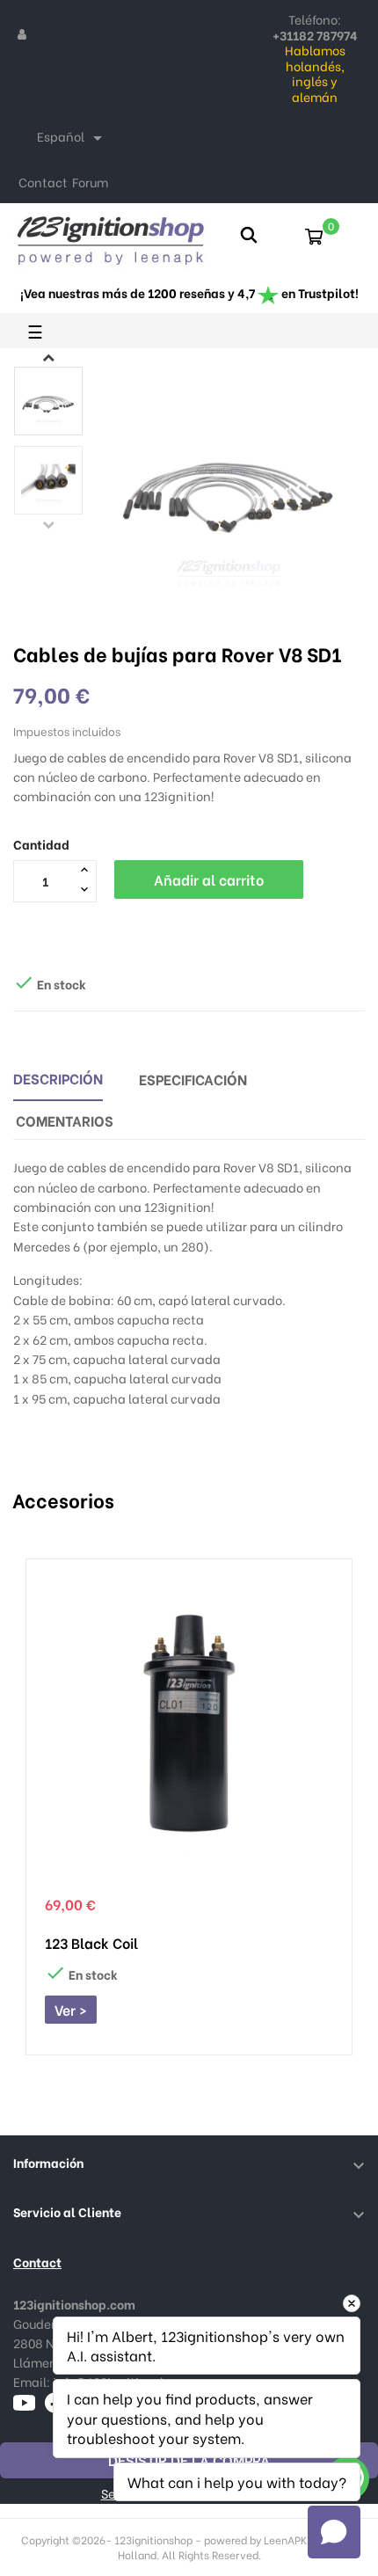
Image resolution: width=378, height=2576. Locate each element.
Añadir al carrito (209, 879)
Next (48, 357)
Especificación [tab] (193, 1079)
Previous (48, 524)
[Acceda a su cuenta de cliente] (22, 33)
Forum (90, 182)
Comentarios (65, 1120)
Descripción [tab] (58, 1078)
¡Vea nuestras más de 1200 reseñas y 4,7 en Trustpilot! (189, 292)
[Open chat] (334, 2532)
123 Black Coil (91, 1943)
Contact (43, 182)
